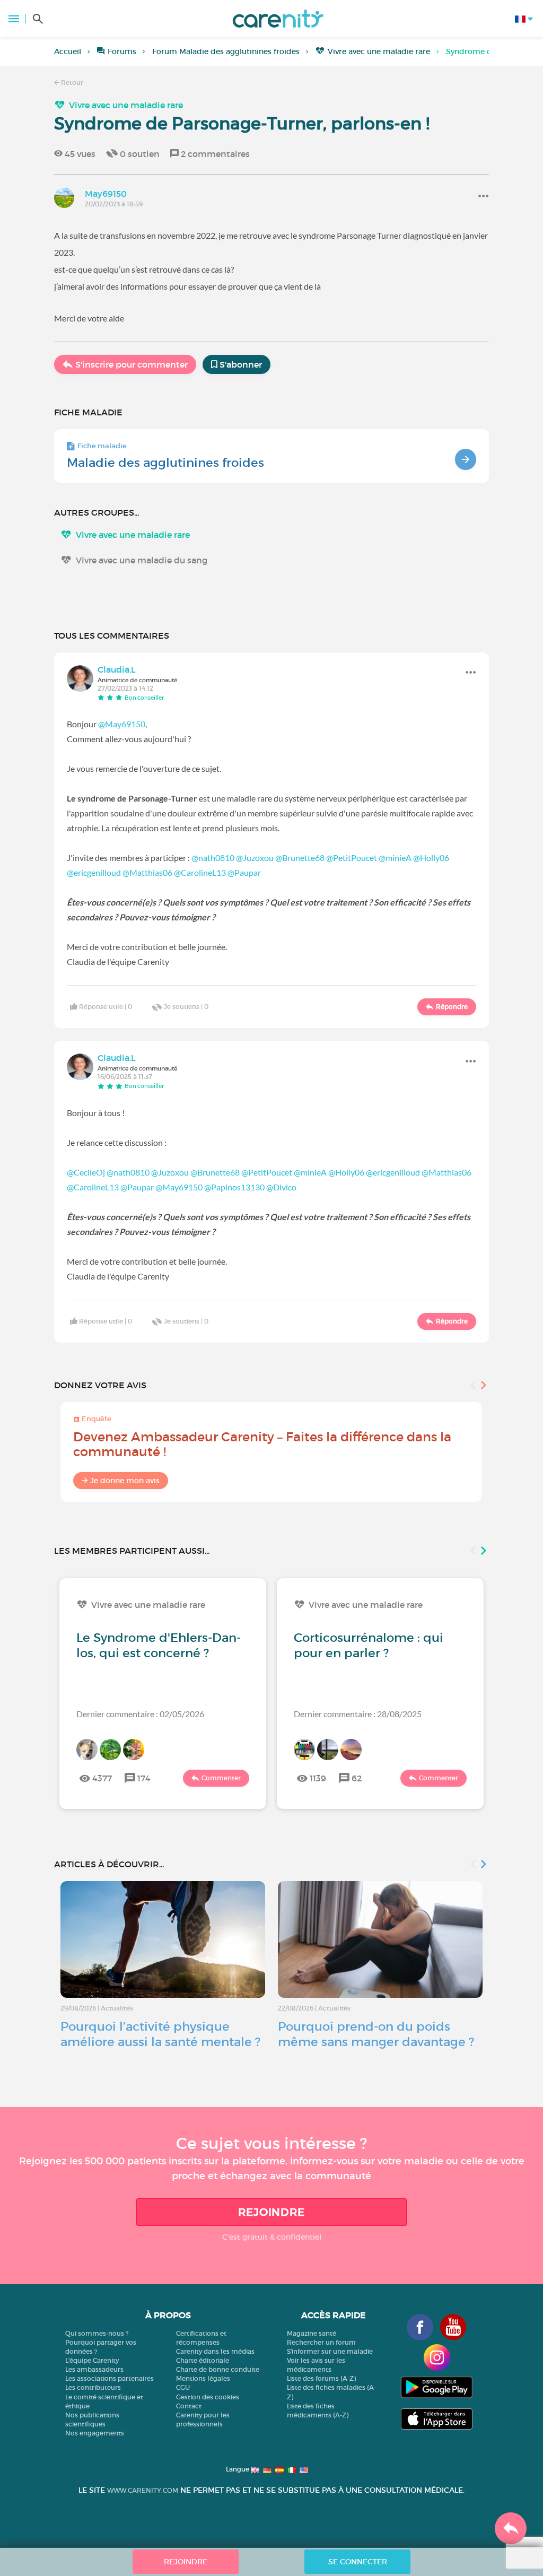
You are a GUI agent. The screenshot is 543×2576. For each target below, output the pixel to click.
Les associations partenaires (110, 2378)
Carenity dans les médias (215, 2351)
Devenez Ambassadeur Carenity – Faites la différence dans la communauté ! (262, 1444)
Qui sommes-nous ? (97, 2333)
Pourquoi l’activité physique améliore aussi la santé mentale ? (160, 2034)
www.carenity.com (143, 2490)
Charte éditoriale (203, 2360)
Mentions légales (203, 2378)
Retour (71, 82)
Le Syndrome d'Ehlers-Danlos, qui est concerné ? (159, 1645)
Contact (189, 2406)
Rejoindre (271, 2212)
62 (357, 1778)
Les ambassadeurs (94, 2369)
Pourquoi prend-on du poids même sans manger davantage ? (376, 2034)
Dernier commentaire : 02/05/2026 (140, 1714)
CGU (183, 2387)
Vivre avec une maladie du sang (142, 560)
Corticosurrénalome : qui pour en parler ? (369, 1645)
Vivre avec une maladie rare (379, 51)
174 (144, 1778)
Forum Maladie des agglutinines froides (226, 51)
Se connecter (358, 2562)
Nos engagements (95, 2433)
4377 (102, 1778)
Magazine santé (312, 2333)
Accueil (68, 51)
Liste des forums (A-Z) (321, 2378)
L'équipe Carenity (92, 2360)
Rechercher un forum (321, 2342)
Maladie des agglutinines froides (165, 463)
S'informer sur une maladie (330, 2351)
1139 (318, 1778)
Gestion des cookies (208, 2397)
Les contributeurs (93, 2387)
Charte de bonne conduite (218, 2369)
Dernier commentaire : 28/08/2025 (358, 1714)
